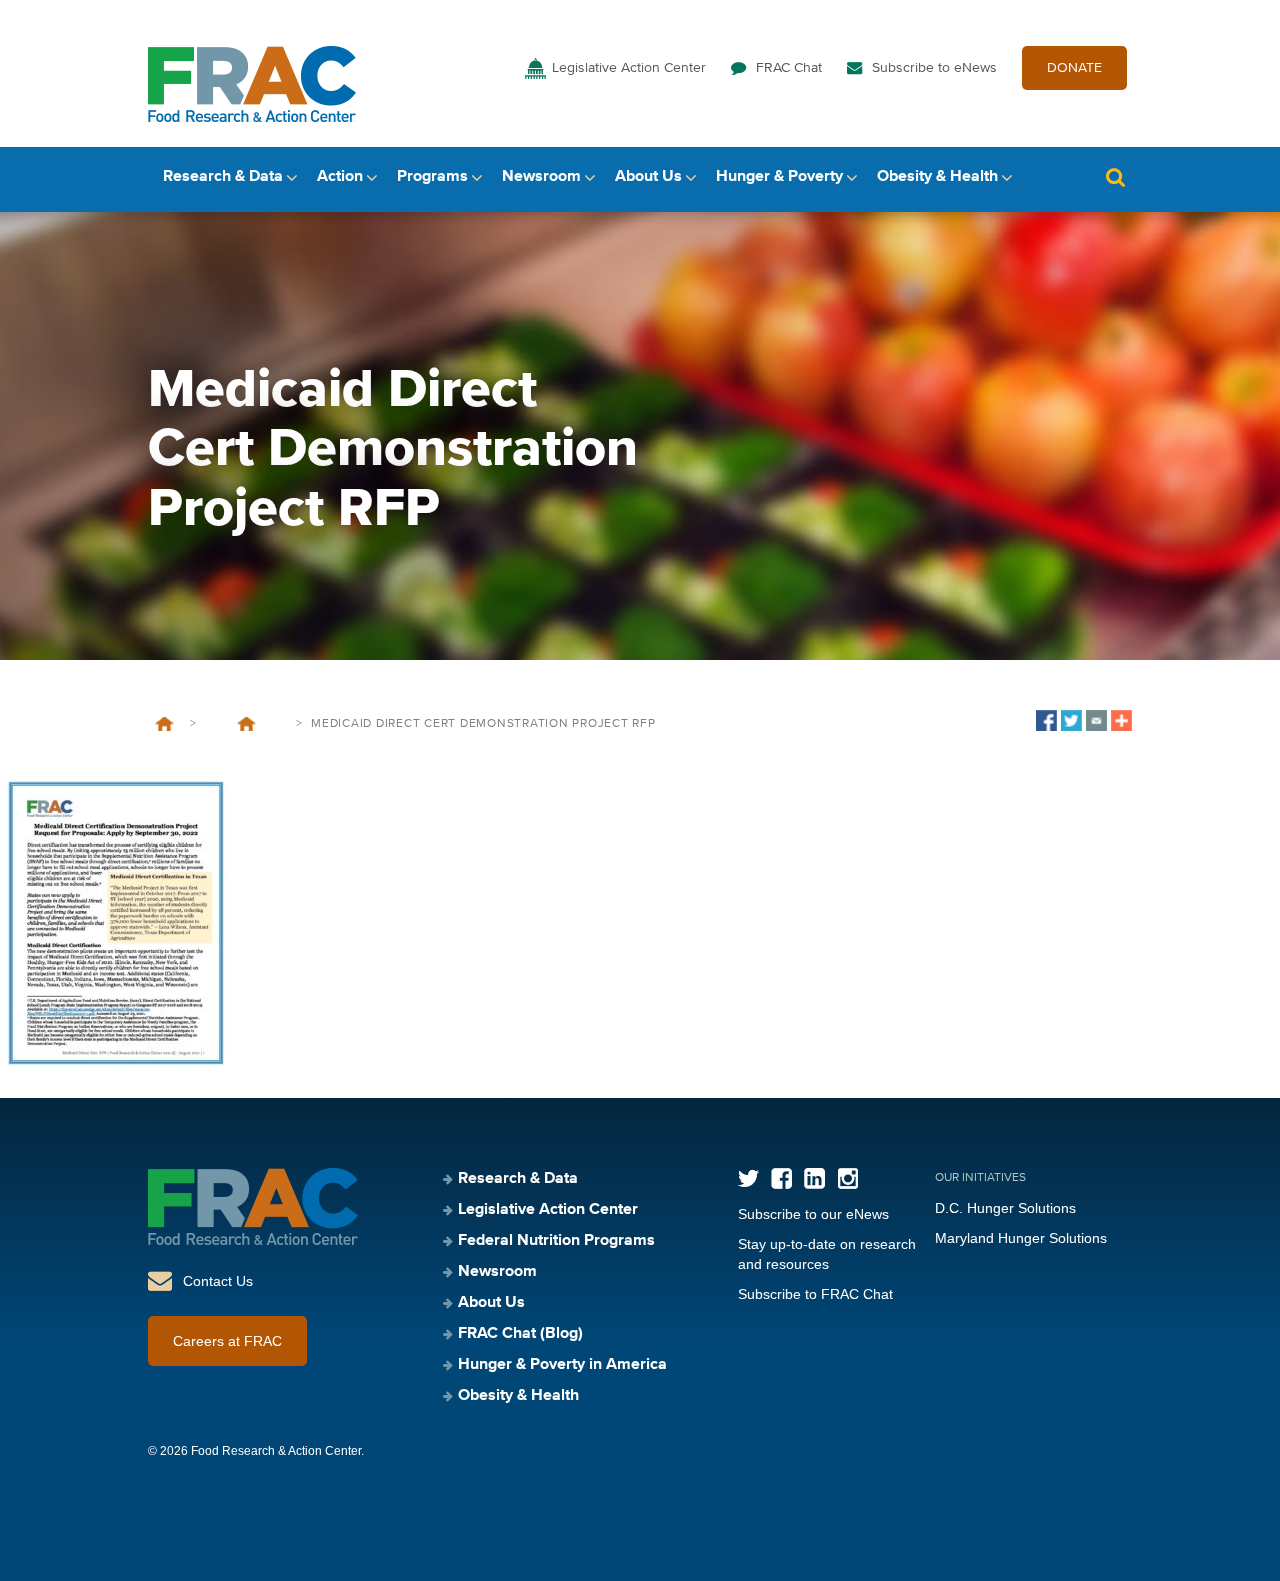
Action (340, 177)
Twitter (748, 1178)
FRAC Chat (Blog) (520, 1334)
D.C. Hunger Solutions (1005, 1208)
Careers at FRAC (227, 1341)
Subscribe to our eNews (813, 1214)
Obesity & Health (937, 177)
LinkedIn (814, 1178)
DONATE (1074, 68)
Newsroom (541, 177)
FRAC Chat (789, 68)
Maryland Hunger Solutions (1021, 1238)
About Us (648, 177)
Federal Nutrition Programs (556, 1241)
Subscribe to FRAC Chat (815, 1294)
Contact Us (218, 1281)
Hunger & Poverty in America (562, 1365)
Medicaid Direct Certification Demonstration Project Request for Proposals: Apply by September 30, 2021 (246, 724)
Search (1115, 177)
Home (164, 724)
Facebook (781, 1178)
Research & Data (223, 177)
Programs (432, 177)
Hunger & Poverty (779, 177)
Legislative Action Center (629, 68)
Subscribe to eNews (934, 68)
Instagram (847, 1178)
